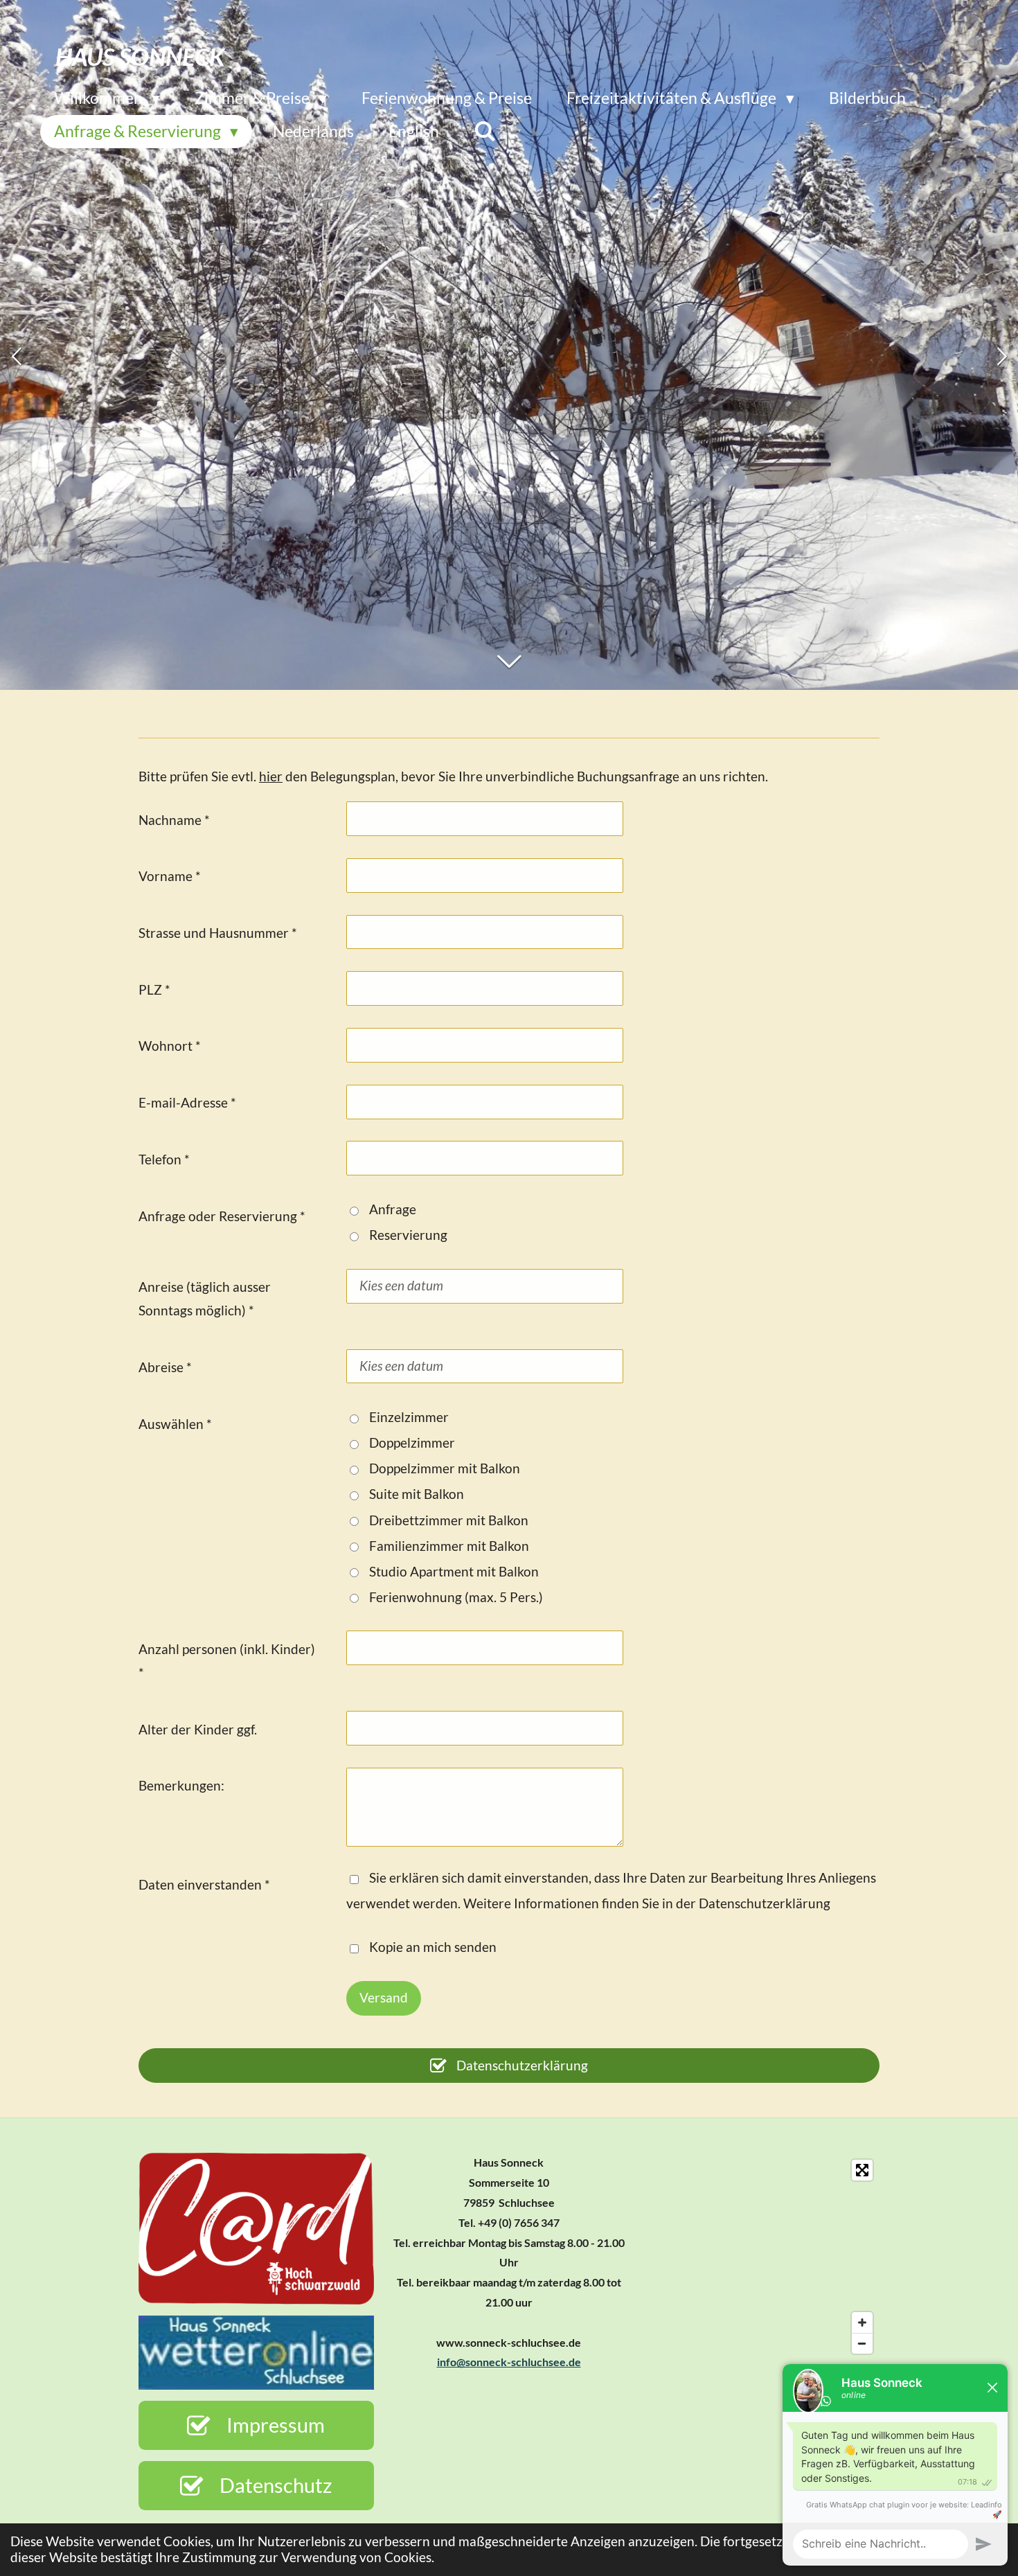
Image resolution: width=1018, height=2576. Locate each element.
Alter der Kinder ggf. (198, 1729)
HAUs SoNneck (140, 56)
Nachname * (174, 820)
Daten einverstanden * (204, 1884)
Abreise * (165, 1367)
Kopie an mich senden (433, 1947)
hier (271, 776)
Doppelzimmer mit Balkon (445, 1468)
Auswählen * (175, 1424)
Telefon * (164, 1159)
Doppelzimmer (412, 1442)
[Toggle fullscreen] (862, 2170)
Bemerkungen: (181, 1785)
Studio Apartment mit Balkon (454, 1571)
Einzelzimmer (409, 1417)
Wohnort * (170, 1046)
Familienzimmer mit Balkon (449, 1546)
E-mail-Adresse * (187, 1102)
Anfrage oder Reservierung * (222, 1216)
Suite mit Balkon (417, 1494)
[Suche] (485, 131)
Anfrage (393, 1209)
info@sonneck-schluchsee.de (509, 2362)
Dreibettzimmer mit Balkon (449, 1520)
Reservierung (408, 1235)
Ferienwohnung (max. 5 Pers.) (456, 1597)
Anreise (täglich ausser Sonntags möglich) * (205, 1298)
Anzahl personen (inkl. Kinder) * (227, 1661)
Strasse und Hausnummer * (218, 933)
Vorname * (170, 876)
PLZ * (154, 989)
